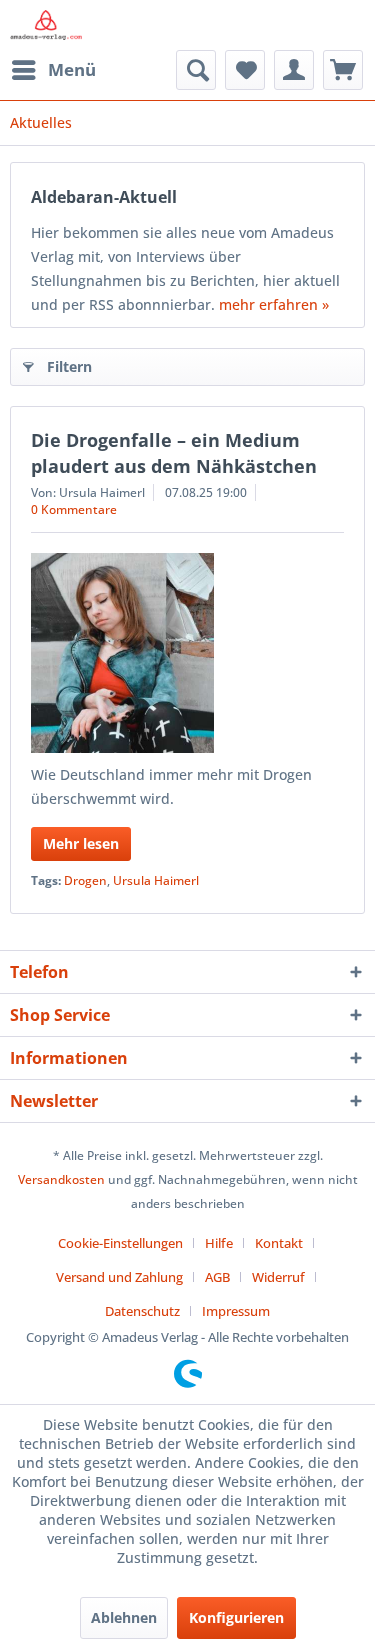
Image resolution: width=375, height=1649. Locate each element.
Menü (72, 69)
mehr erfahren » (274, 304)
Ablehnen (124, 1617)
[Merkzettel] (245, 70)
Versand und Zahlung (119, 1277)
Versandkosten (61, 1179)
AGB (217, 1277)
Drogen (85, 880)
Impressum (236, 1311)
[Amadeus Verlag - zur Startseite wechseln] (46, 25)
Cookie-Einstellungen (120, 1243)
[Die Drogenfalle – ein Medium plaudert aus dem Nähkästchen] (187, 653)
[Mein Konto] (294, 70)
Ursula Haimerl (156, 880)
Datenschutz (142, 1311)
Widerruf (278, 1277)
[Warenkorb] (343, 70)
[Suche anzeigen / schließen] (196, 70)
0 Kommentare (74, 509)
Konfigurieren (236, 1617)
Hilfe (219, 1243)
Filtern (69, 366)
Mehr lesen (81, 843)
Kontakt (279, 1243)
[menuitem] (53, 70)
